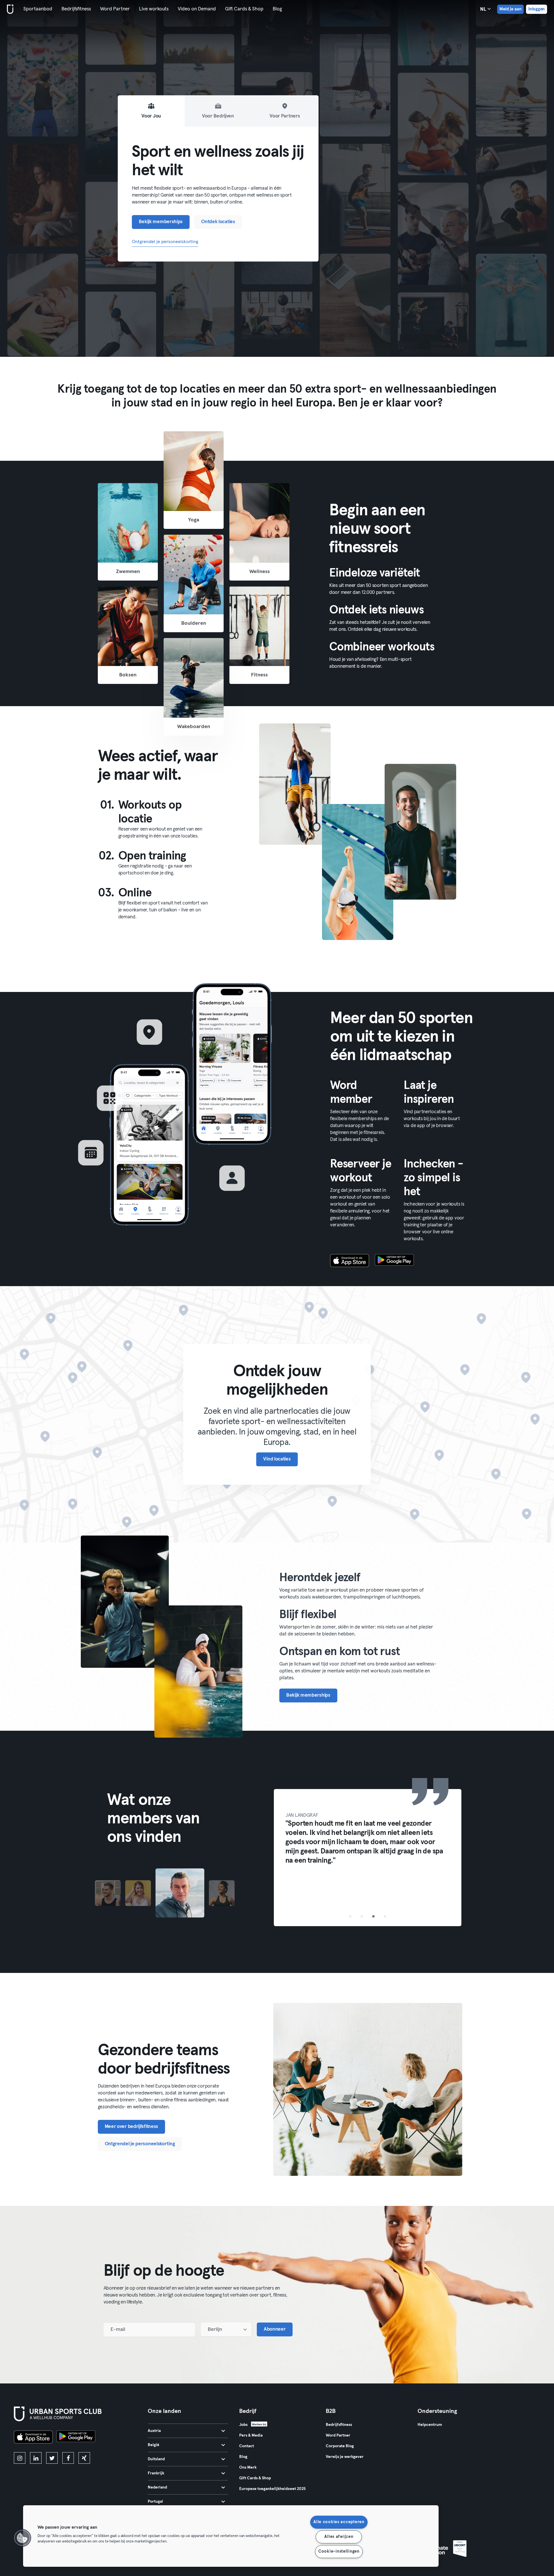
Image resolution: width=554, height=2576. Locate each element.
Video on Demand (197, 9)
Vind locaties (277, 1459)
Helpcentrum (430, 2425)
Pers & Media (251, 2435)
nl (484, 9)
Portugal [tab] (155, 2502)
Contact (247, 2446)
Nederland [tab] (157, 2487)
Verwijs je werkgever (345, 2457)
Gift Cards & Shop (244, 9)
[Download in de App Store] (350, 1261)
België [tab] (154, 2445)
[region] (231, 2536)
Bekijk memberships (161, 222)
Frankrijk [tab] (156, 2473)
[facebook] (68, 2458)
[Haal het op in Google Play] (394, 1261)
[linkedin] (36, 2458)
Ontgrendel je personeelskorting (165, 242)
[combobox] (226, 2329)
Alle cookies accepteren (339, 2522)
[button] (22, 2538)
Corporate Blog (340, 2446)
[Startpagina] (9, 9)
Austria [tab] (154, 2431)
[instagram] (20, 2458)
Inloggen (537, 9)
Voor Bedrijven (218, 116)
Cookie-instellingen (339, 2551)
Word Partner (115, 9)
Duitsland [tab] (156, 2459)
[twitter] (52, 2458)
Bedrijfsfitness (76, 9)
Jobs (243, 2425)
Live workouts (154, 9)
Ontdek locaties (218, 222)
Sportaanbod (38, 9)
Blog (277, 9)
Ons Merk (248, 2467)
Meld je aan (510, 9)
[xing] (84, 2458)
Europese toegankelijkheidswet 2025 (272, 2489)
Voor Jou (151, 116)
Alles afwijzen (339, 2537)
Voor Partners (285, 116)
